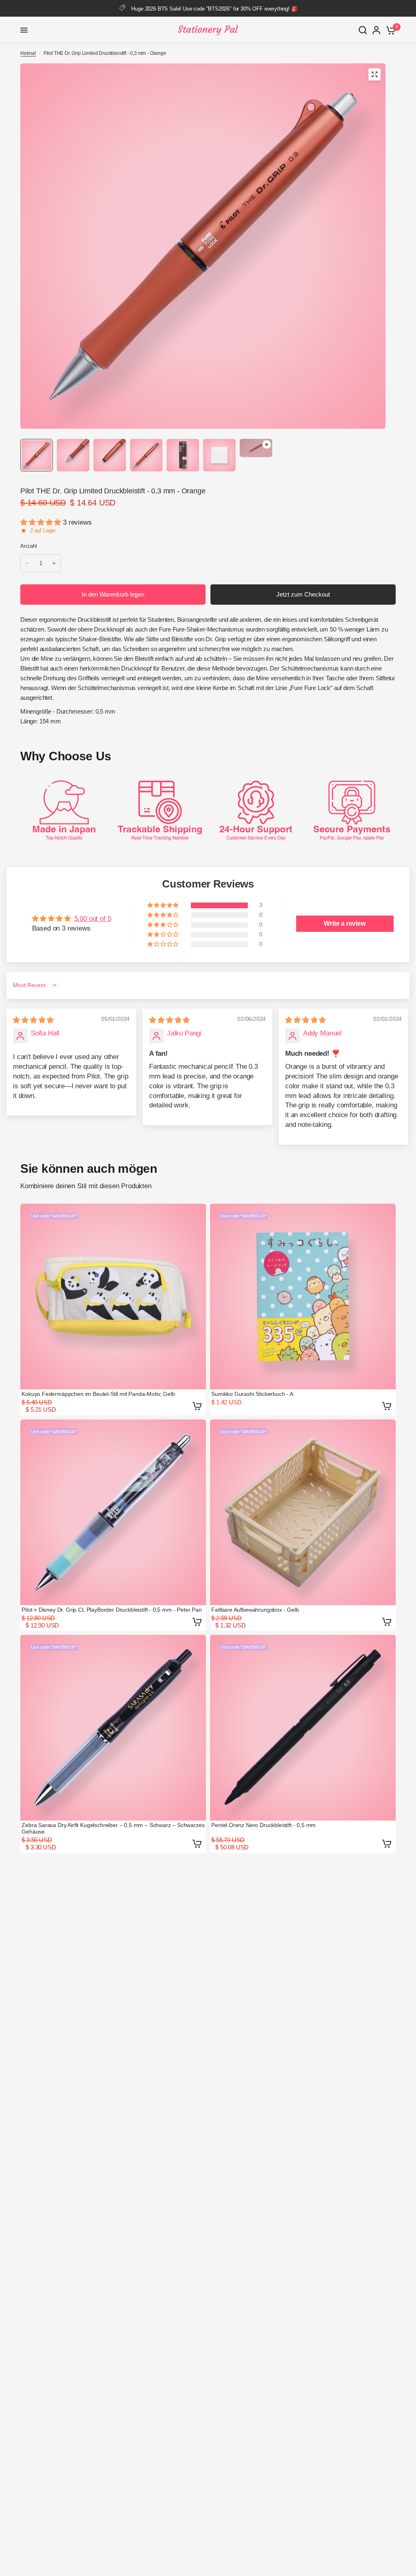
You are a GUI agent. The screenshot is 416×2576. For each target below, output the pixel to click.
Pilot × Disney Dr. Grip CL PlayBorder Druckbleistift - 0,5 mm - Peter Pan (112, 1610)
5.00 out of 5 (93, 919)
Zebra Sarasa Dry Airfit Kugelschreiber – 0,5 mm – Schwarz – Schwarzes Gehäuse (113, 1828)
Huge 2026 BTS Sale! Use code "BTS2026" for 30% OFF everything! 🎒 (214, 9)
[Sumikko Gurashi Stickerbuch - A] (303, 1297)
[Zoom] (375, 74)
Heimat (28, 53)
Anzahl (29, 546)
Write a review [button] (345, 923)
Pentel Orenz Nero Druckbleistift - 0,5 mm (263, 1825)
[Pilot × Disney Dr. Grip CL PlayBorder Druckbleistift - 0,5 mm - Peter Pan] (113, 1512)
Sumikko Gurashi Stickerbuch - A (252, 1394)
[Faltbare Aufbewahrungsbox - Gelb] (303, 1512)
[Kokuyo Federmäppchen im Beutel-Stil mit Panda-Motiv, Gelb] (113, 1297)
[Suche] (363, 30)
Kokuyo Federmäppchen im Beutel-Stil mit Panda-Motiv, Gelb (98, 1394)
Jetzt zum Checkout (303, 594)
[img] (33, 1020)
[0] (389, 30)
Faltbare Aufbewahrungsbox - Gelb (255, 1610)
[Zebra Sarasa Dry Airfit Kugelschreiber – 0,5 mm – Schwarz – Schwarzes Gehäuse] (113, 1728)
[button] (42, 522)
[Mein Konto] (376, 30)
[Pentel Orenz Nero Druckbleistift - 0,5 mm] (303, 1728)
